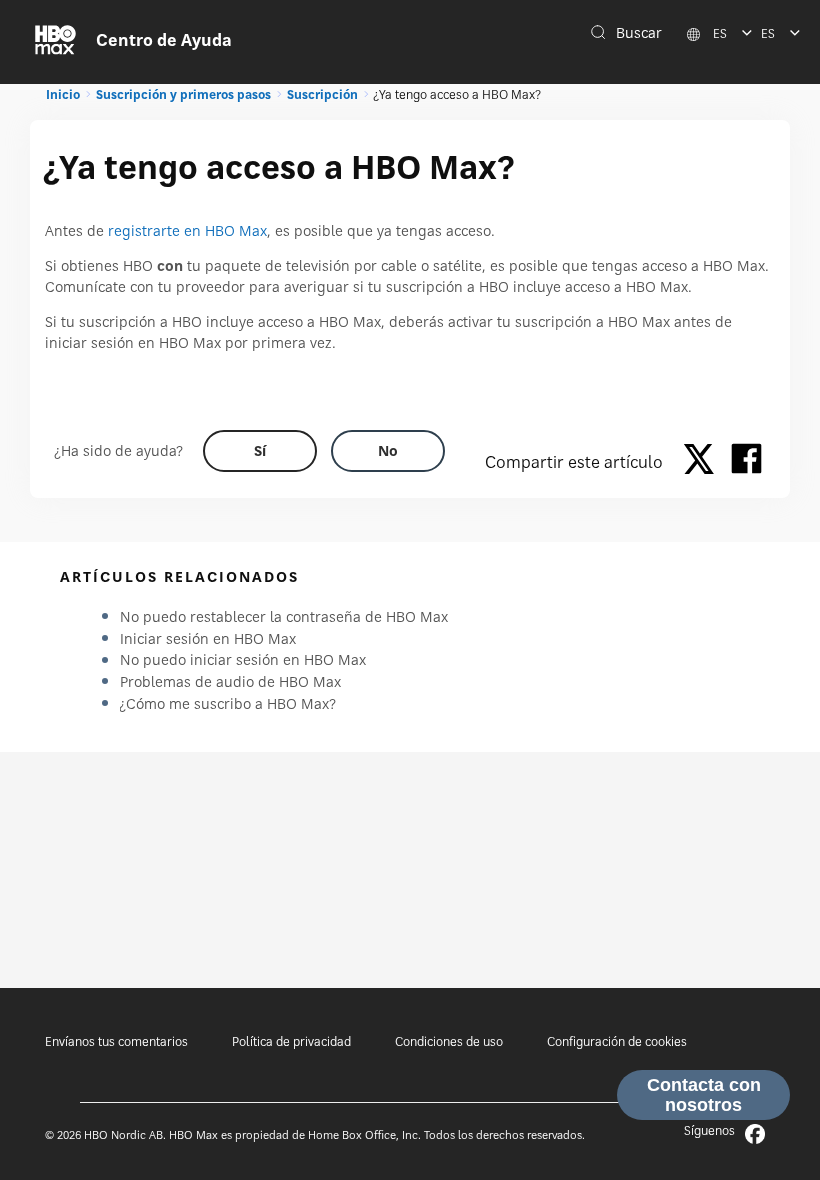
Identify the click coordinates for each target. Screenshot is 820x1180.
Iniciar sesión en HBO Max (208, 638)
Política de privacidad (291, 1041)
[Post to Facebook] (746, 462)
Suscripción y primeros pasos (183, 94)
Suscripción (322, 94)
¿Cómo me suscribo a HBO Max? (228, 703)
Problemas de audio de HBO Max (230, 681)
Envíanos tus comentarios (116, 1041)
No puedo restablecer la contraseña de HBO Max (284, 616)
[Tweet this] (704, 462)
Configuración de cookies (617, 1041)
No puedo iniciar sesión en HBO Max (243, 659)
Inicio (63, 94)
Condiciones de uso (449, 1041)
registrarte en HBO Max (187, 230)
